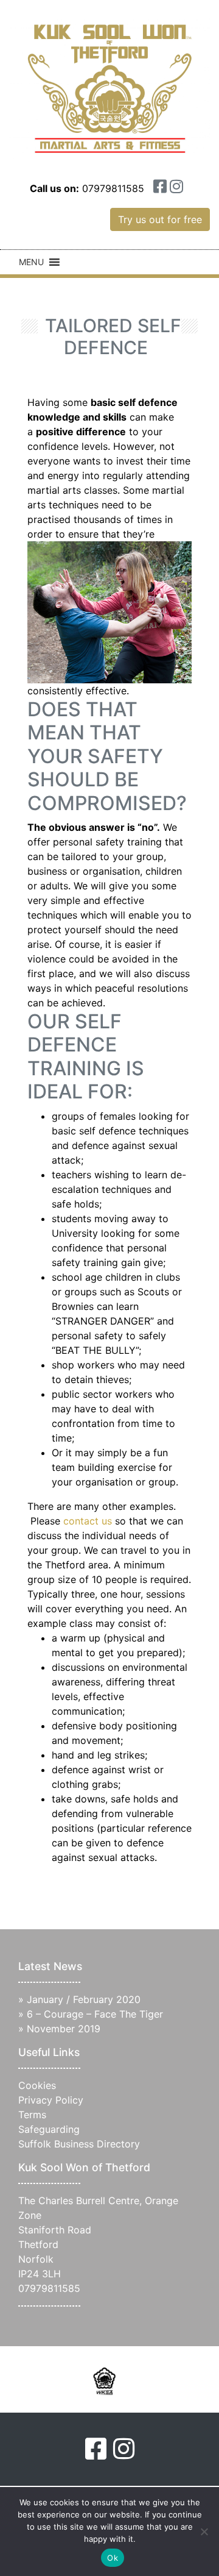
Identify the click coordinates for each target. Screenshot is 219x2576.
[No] (204, 2532)
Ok (113, 2558)
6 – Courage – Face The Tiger (95, 2014)
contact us (88, 1521)
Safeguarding (49, 2129)
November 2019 (64, 2029)
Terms (32, 2115)
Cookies (37, 2085)
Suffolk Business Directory (79, 2144)
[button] (31, 262)
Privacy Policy (51, 2100)
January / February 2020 (84, 1999)
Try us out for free (160, 219)
